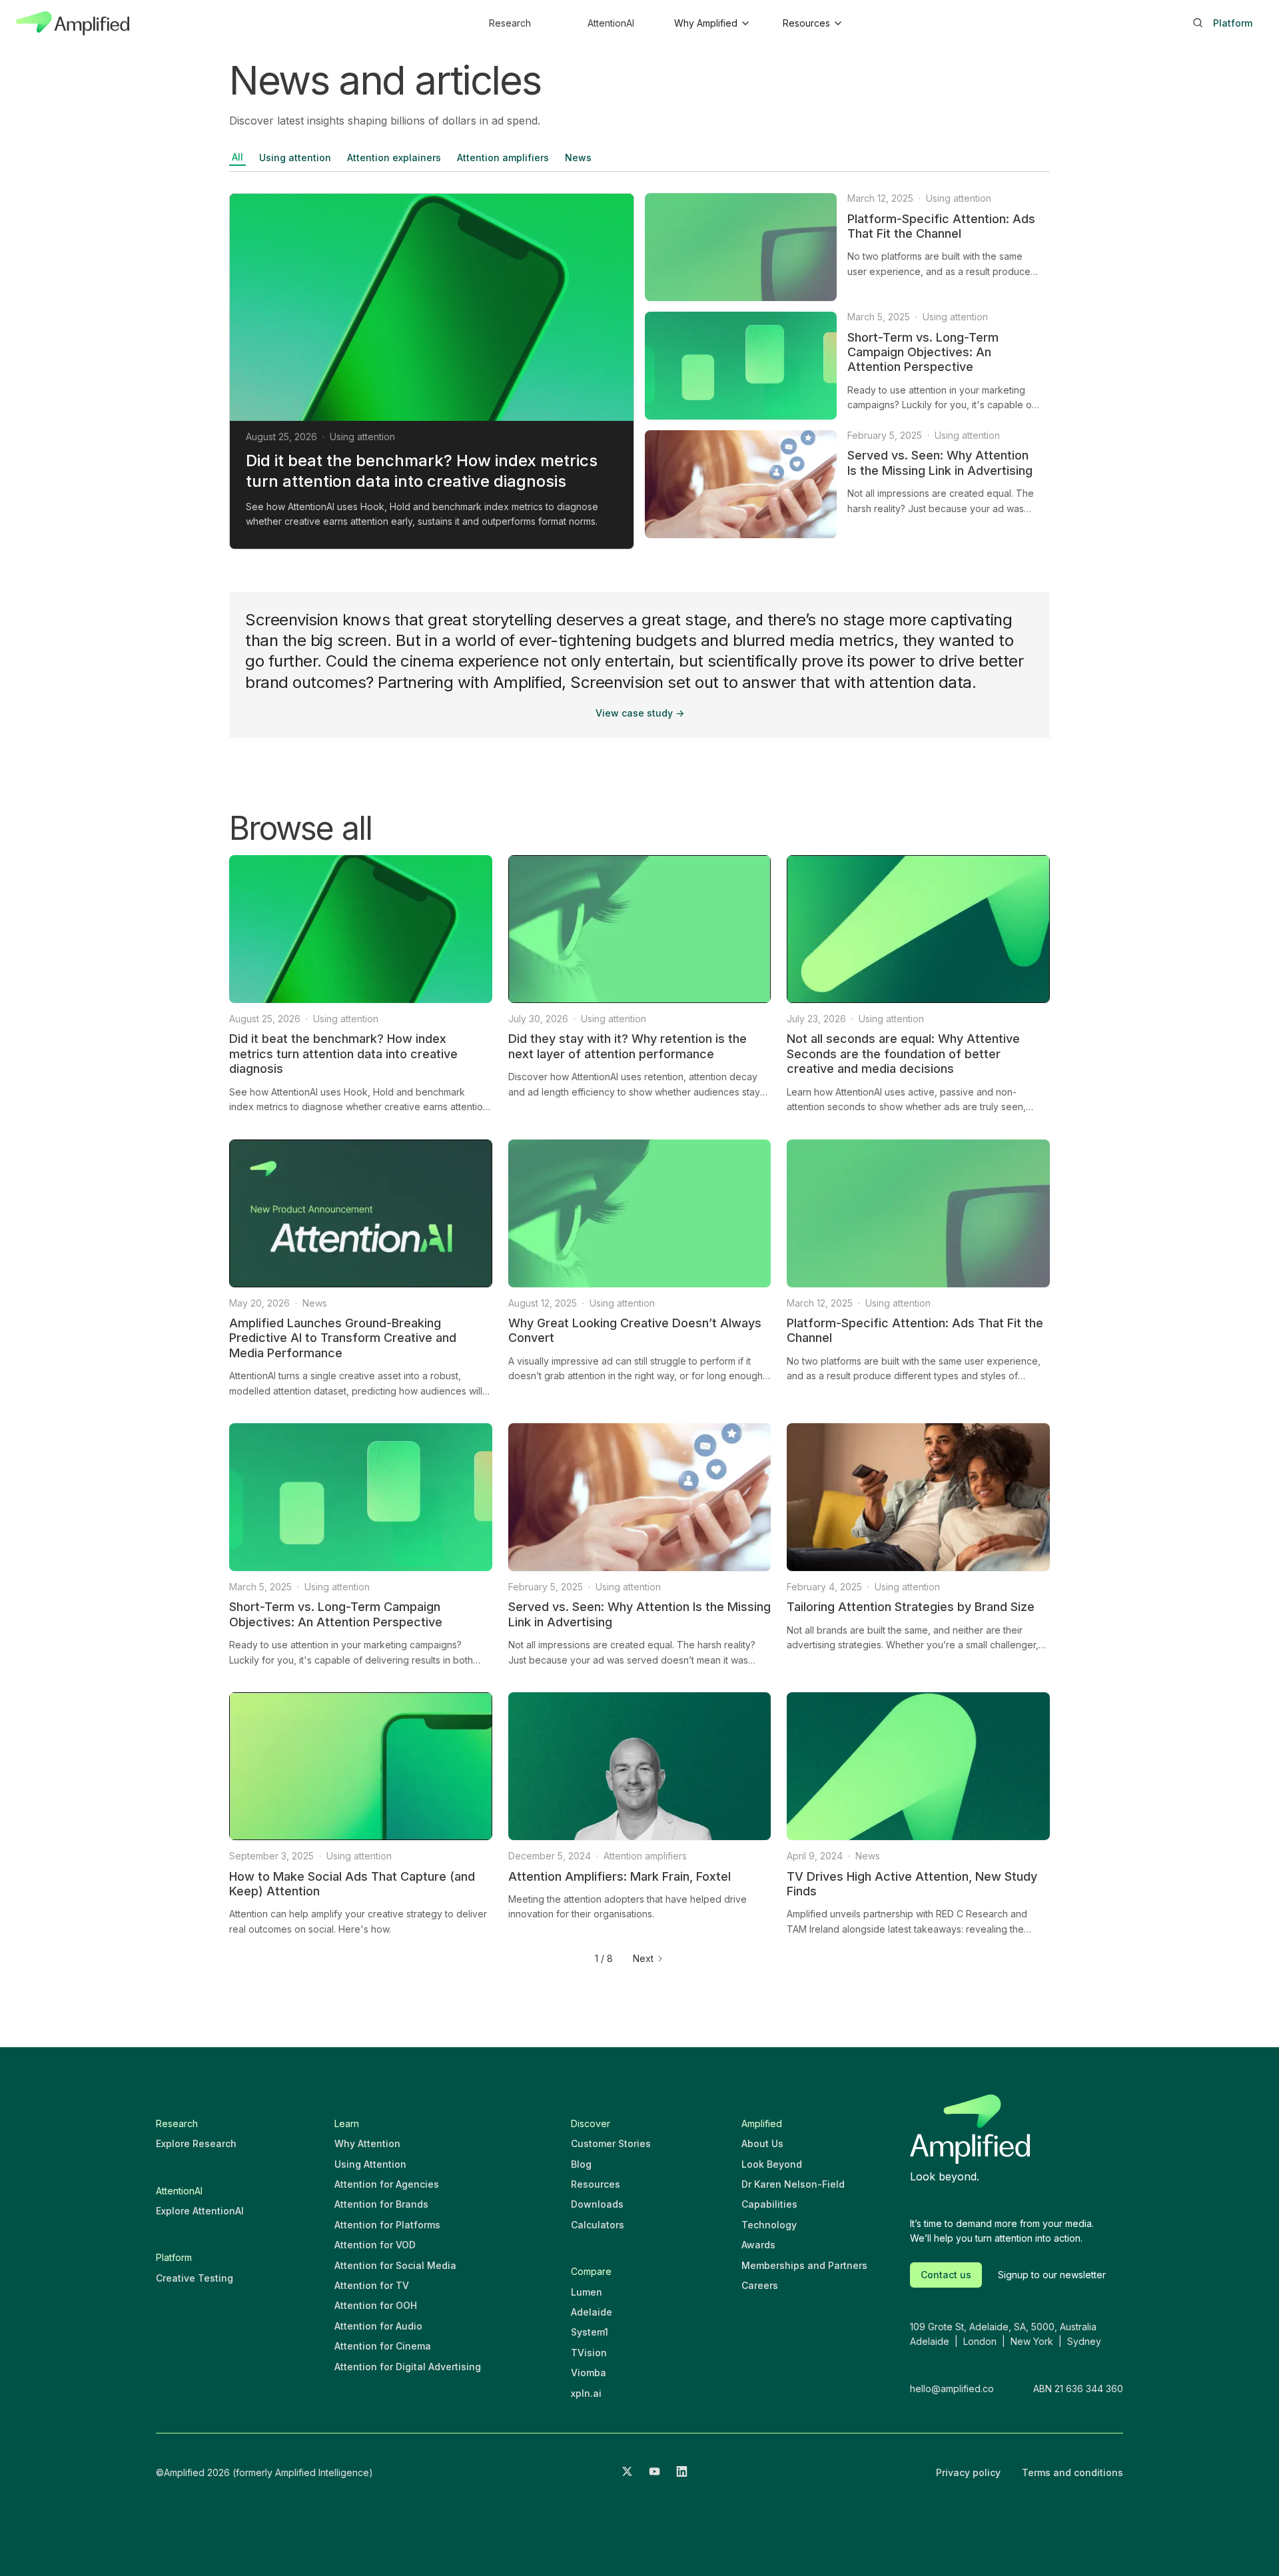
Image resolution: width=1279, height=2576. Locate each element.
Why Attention (367, 2143)
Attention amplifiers (503, 158)
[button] (711, 23)
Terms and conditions (1072, 2472)
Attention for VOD (375, 2245)
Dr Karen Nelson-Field (793, 2184)
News (578, 158)
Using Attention (370, 2164)
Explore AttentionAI (200, 2211)
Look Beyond (772, 2164)
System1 (590, 2332)
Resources (596, 2184)
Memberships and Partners (804, 2265)
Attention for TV (372, 2285)
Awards (758, 2245)
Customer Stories (611, 2143)
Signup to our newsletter (1052, 2275)
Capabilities (769, 2204)
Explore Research (196, 2143)
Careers (760, 2285)
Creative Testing (195, 2278)
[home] (73, 23)
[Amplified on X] (627, 2473)
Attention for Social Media (395, 2265)
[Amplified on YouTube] (654, 2473)
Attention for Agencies (387, 2184)
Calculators (598, 2225)
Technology (769, 2225)
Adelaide (592, 2312)
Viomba (589, 2373)
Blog (581, 2164)
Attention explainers (394, 158)
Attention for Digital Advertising (408, 2367)
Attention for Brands (381, 2204)
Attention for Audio (378, 2326)
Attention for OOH (376, 2305)
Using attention (295, 158)
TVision (589, 2353)
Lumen (587, 2292)
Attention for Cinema (383, 2346)
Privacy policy (968, 2472)
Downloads (597, 2204)
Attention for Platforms (387, 2225)
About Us (762, 2143)
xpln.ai (586, 2393)
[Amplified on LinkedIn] (682, 2473)
